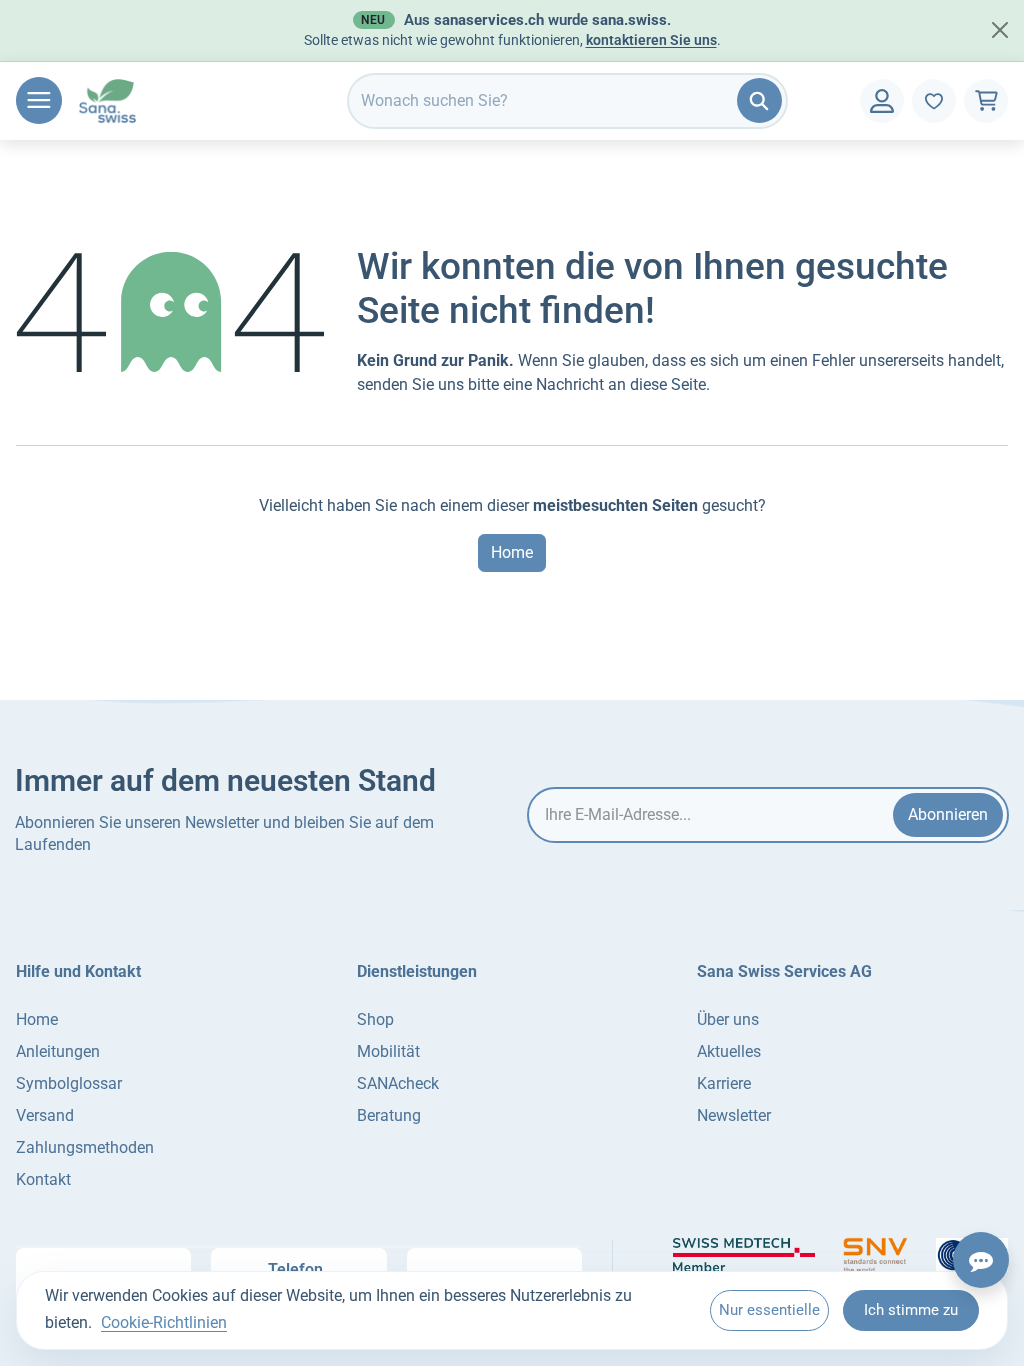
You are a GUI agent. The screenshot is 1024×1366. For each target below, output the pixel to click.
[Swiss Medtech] (744, 1255)
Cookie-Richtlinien (164, 1322)
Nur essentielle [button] (769, 1310)
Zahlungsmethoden (85, 1147)
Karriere (724, 1083)
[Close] (1000, 30)
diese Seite (668, 384)
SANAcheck (398, 1083)
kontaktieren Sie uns (651, 40)
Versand (45, 1115)
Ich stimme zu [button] (911, 1310)
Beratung (389, 1115)
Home (512, 552)
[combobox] (567, 101)
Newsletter (734, 1115)
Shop (375, 1019)
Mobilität (388, 1051)
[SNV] (875, 1255)
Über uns (728, 1019)
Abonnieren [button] (948, 814)
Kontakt (43, 1179)
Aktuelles (729, 1051)
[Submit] (759, 100)
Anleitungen (58, 1051)
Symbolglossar (69, 1083)
